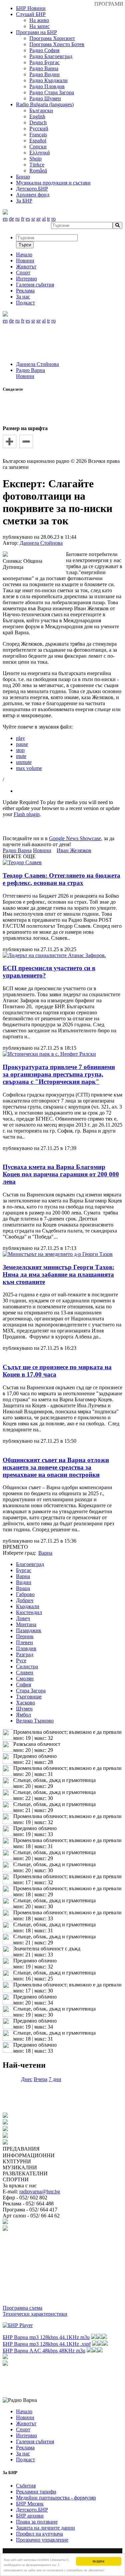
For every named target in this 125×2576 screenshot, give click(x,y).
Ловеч (23, 1618)
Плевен (24, 1642)
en (5, 219)
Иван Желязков (74, 850)
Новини (25, 376)
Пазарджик (29, 1630)
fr (23, 219)
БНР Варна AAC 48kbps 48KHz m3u (44, 2351)
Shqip (35, 159)
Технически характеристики (35, 2314)
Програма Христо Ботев (57, 44)
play (20, 738)
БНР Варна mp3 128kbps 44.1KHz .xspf (47, 2344)
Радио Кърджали (48, 80)
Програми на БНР (36, 32)
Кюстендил (29, 1612)
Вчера (40, 2079)
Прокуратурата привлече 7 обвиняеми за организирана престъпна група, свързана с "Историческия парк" (59, 1074)
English (37, 116)
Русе (21, 1660)
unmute (24, 762)
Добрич (25, 1600)
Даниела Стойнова (37, 364)
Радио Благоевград (51, 56)
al (44, 219)
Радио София (44, 50)
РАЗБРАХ (98, 2561)
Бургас (24, 1570)
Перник (25, 1636)
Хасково (25, 1703)
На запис (39, 26)
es (28, 219)
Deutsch (38, 122)
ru (17, 219)
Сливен (25, 1672)
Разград (25, 1654)
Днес (27, 2079)
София (23, 1685)
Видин (24, 1582)
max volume (29, 768)
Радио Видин (44, 74)
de (11, 219)
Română (38, 171)
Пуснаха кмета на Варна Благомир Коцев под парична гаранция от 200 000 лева (61, 1174)
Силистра (27, 1666)
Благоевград (30, 1564)
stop (20, 750)
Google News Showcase (75, 838)
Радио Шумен (45, 98)
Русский (39, 128)
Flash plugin (27, 814)
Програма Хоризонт (52, 38)
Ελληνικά (39, 153)
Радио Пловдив (47, 86)
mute (21, 756)
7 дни (55, 2079)
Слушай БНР (31, 14)
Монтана (26, 1624)
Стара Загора (31, 1691)
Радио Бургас (44, 62)
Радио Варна (44, 68)
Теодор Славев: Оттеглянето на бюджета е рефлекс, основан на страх (61, 879)
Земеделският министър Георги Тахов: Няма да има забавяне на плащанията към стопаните (58, 1274)
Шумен (24, 1709)
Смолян (25, 1679)
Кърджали (28, 1606)
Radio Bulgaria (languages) (45, 104)
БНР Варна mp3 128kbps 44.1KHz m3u (46, 2337)
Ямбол (23, 1715)
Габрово (25, 1594)
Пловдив (26, 1648)
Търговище (29, 1697)
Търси (25, 245)
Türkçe (37, 165)
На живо (39, 20)
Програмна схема (22, 2308)
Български (41, 110)
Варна (23, 1576)
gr (38, 219)
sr (33, 219)
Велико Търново (35, 1721)
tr (48, 219)
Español (38, 141)
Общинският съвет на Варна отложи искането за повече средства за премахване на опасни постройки (56, 1467)
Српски (38, 147)
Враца (23, 1588)
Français (38, 135)
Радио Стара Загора (52, 92)
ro (53, 219)
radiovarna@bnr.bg (40, 2192)
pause (22, 744)
